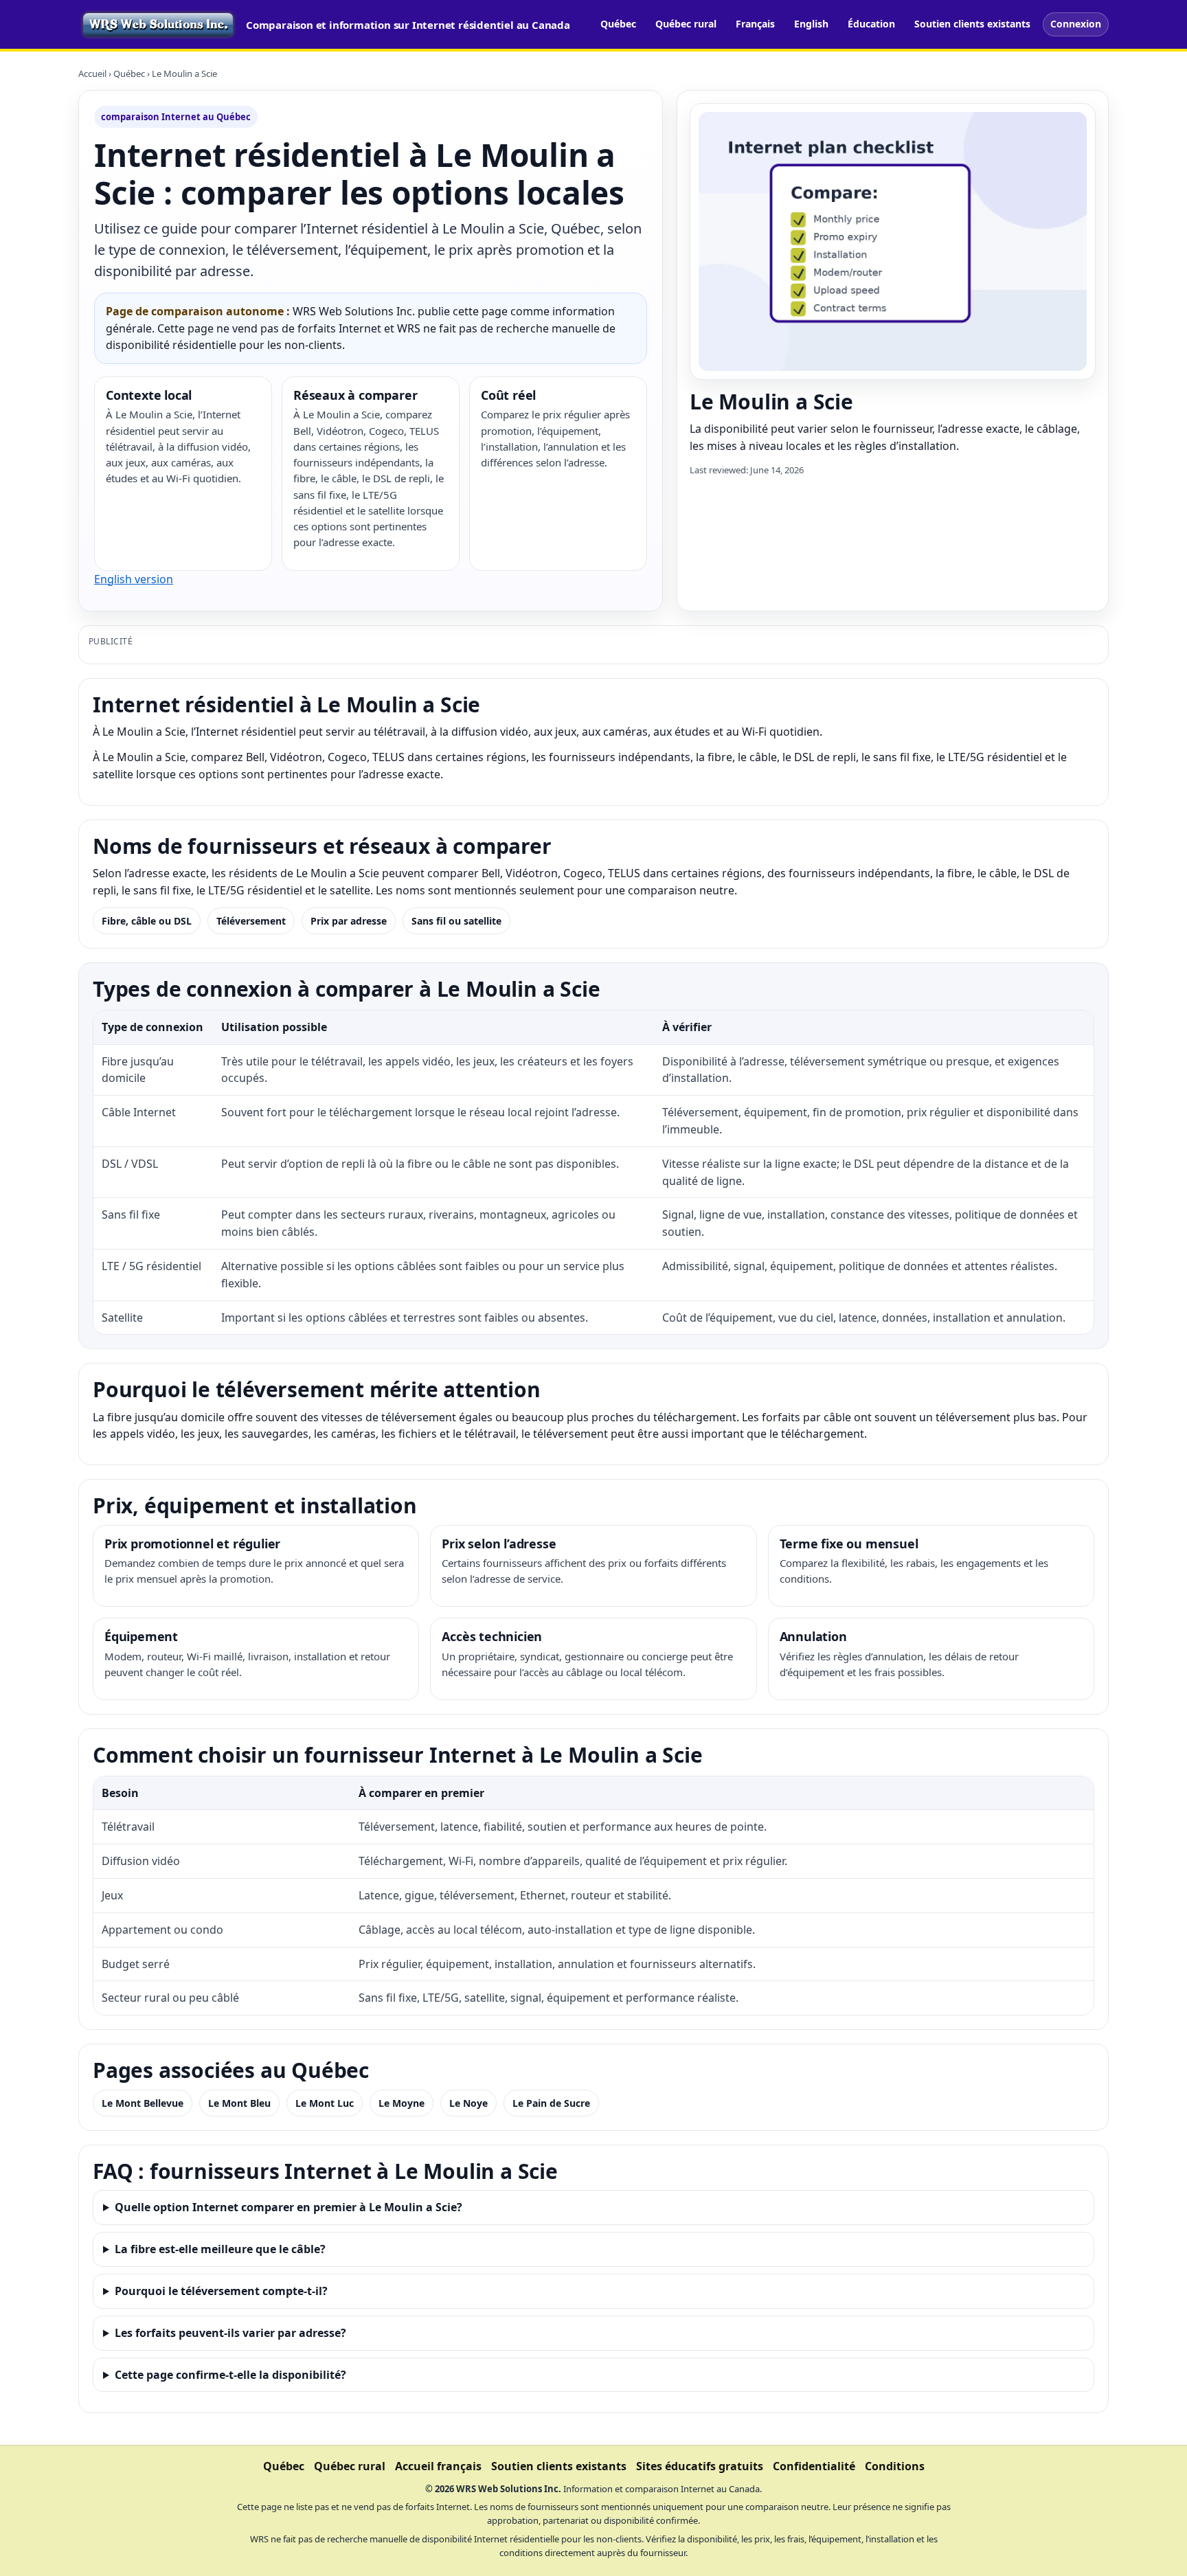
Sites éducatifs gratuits (700, 2466)
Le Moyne (402, 2103)
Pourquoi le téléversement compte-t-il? (221, 2291)
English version (134, 579)
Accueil (92, 74)
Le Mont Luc (325, 2103)
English (811, 24)
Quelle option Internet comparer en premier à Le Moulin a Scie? (289, 2207)
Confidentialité (814, 2466)
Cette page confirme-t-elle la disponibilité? (230, 2375)
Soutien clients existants (972, 24)
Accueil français (438, 2466)
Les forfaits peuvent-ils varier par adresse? (230, 2333)
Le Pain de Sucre (551, 2103)
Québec (618, 24)
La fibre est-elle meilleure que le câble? (220, 2249)
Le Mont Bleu (239, 2103)
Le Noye (468, 2103)
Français (755, 24)
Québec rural (686, 24)
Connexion (1076, 24)
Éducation (871, 24)
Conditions (895, 2466)
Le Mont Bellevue (143, 2103)
